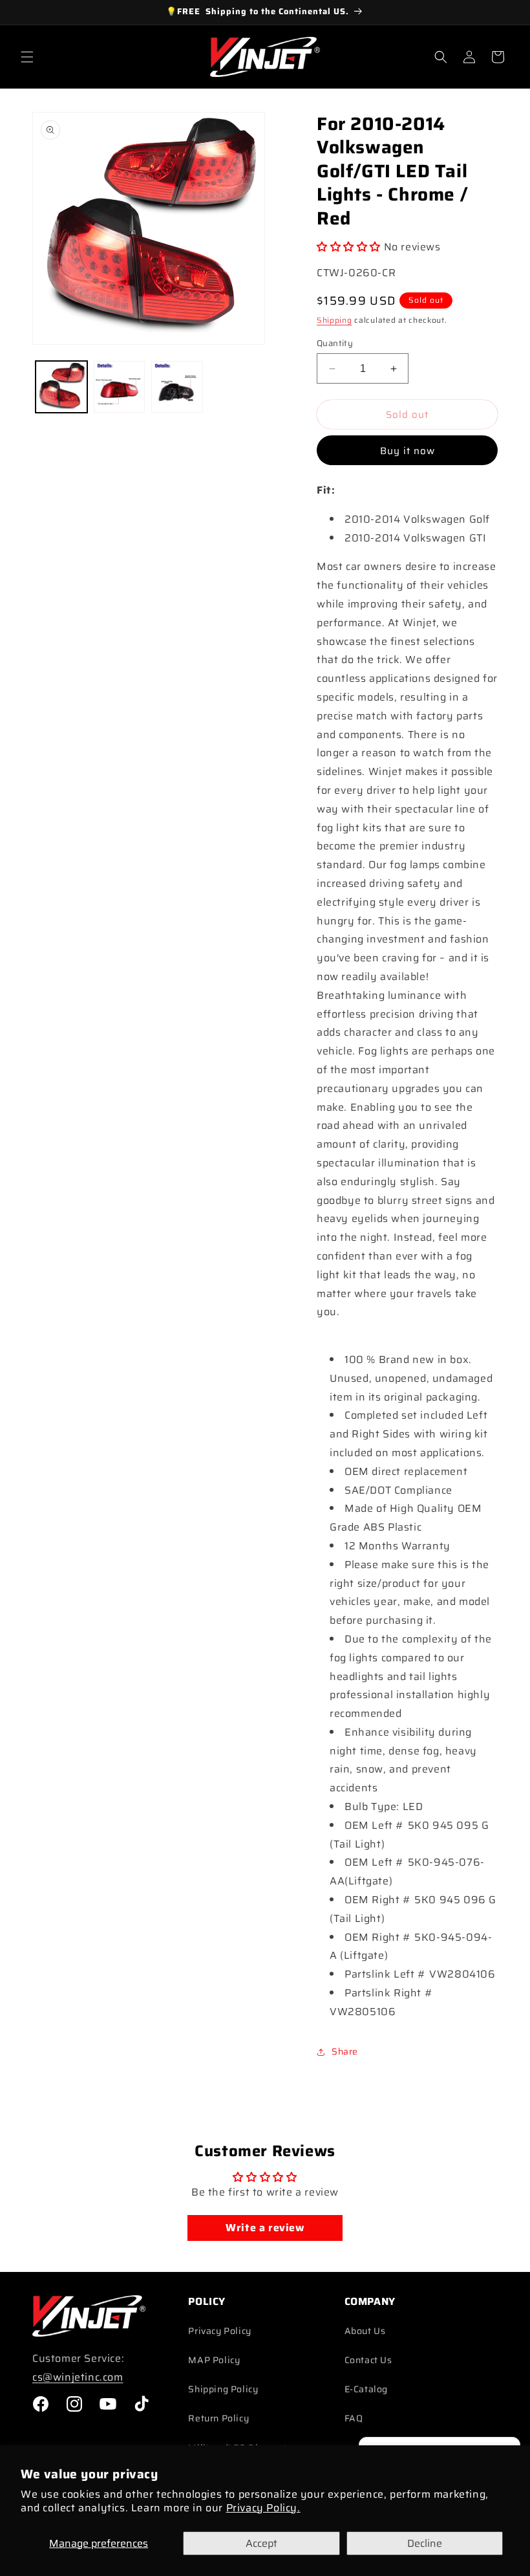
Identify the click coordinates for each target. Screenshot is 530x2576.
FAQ (354, 2418)
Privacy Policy (219, 2331)
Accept (261, 2543)
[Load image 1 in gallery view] (61, 387)
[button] (27, 57)
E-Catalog (366, 2389)
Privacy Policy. (263, 2508)
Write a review (265, 2228)
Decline (425, 2543)
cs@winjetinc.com (78, 2377)
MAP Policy (214, 2360)
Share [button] (345, 2051)
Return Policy (218, 2418)
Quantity (335, 344)
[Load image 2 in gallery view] (120, 387)
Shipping (334, 320)
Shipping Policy (223, 2389)
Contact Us (368, 2360)
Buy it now (408, 451)
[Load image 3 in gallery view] (177, 387)
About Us (365, 2331)
